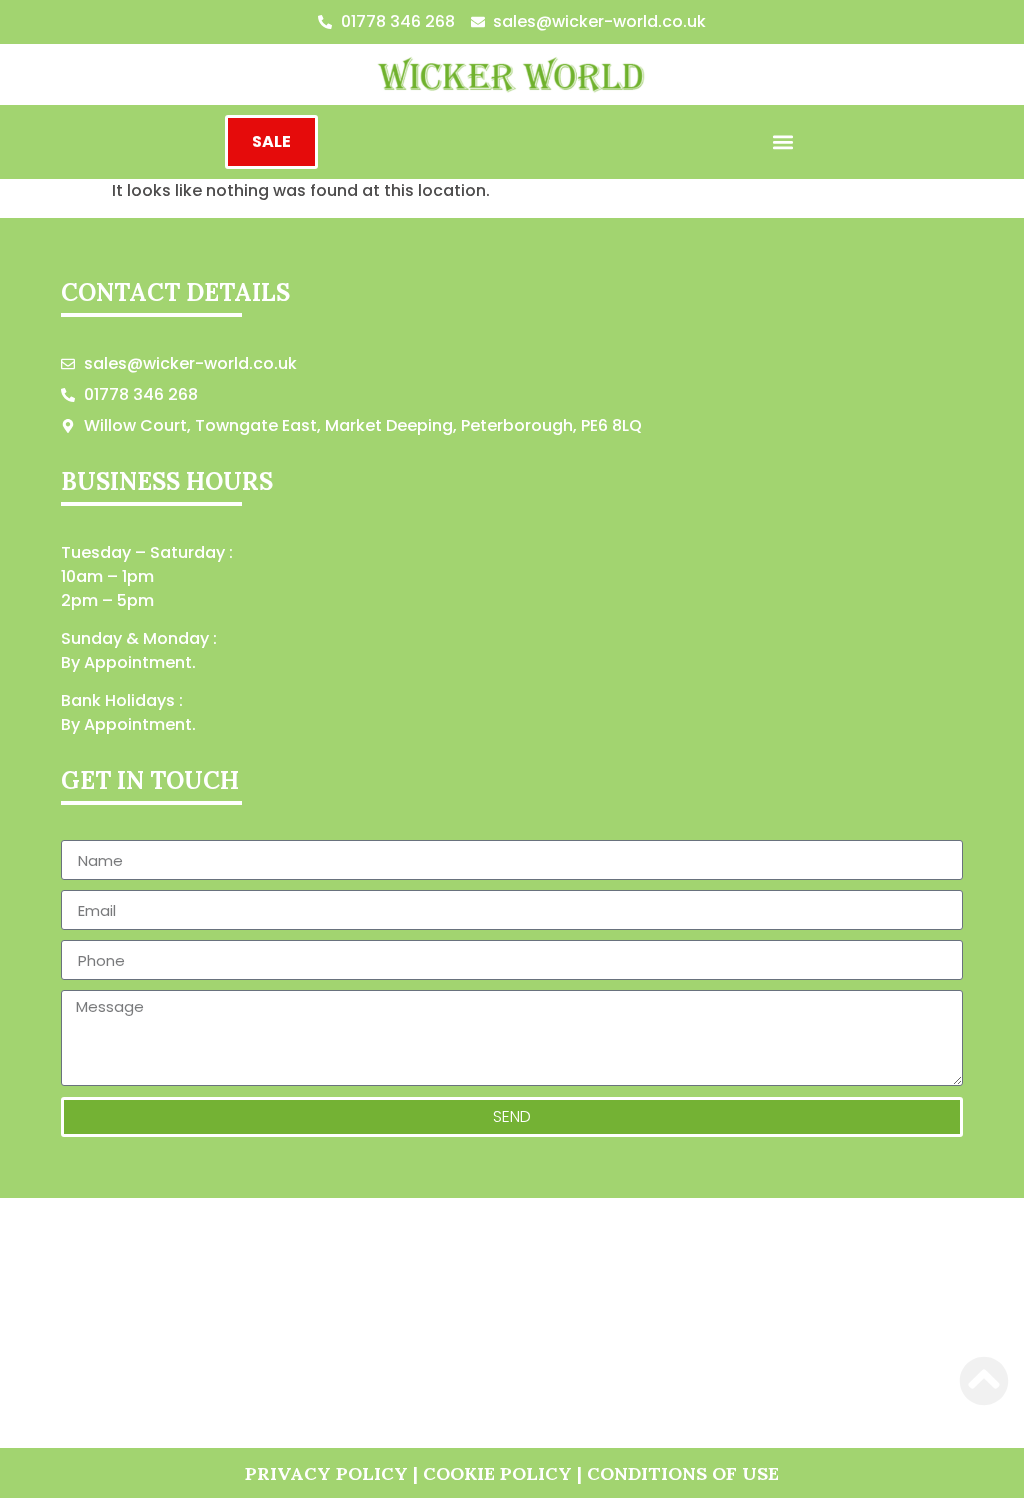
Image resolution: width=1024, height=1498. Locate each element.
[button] (783, 142)
